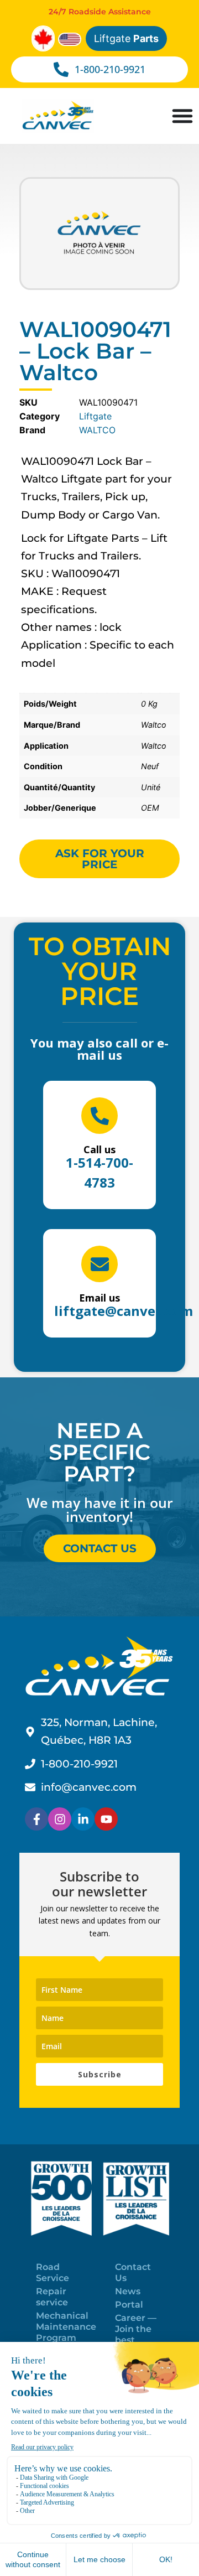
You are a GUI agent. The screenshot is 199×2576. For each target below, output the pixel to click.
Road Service (53, 2272)
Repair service (52, 2297)
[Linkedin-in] (83, 1819)
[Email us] (99, 1264)
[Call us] (99, 1116)
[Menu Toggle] (182, 116)
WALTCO (97, 430)
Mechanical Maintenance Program (66, 2327)
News (128, 2291)
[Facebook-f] (36, 1819)
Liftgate (126, 38)
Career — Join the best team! (136, 2334)
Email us (99, 1298)
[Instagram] (60, 1819)
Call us (99, 1149)
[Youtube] (106, 1819)
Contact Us (133, 2272)
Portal (129, 2305)
